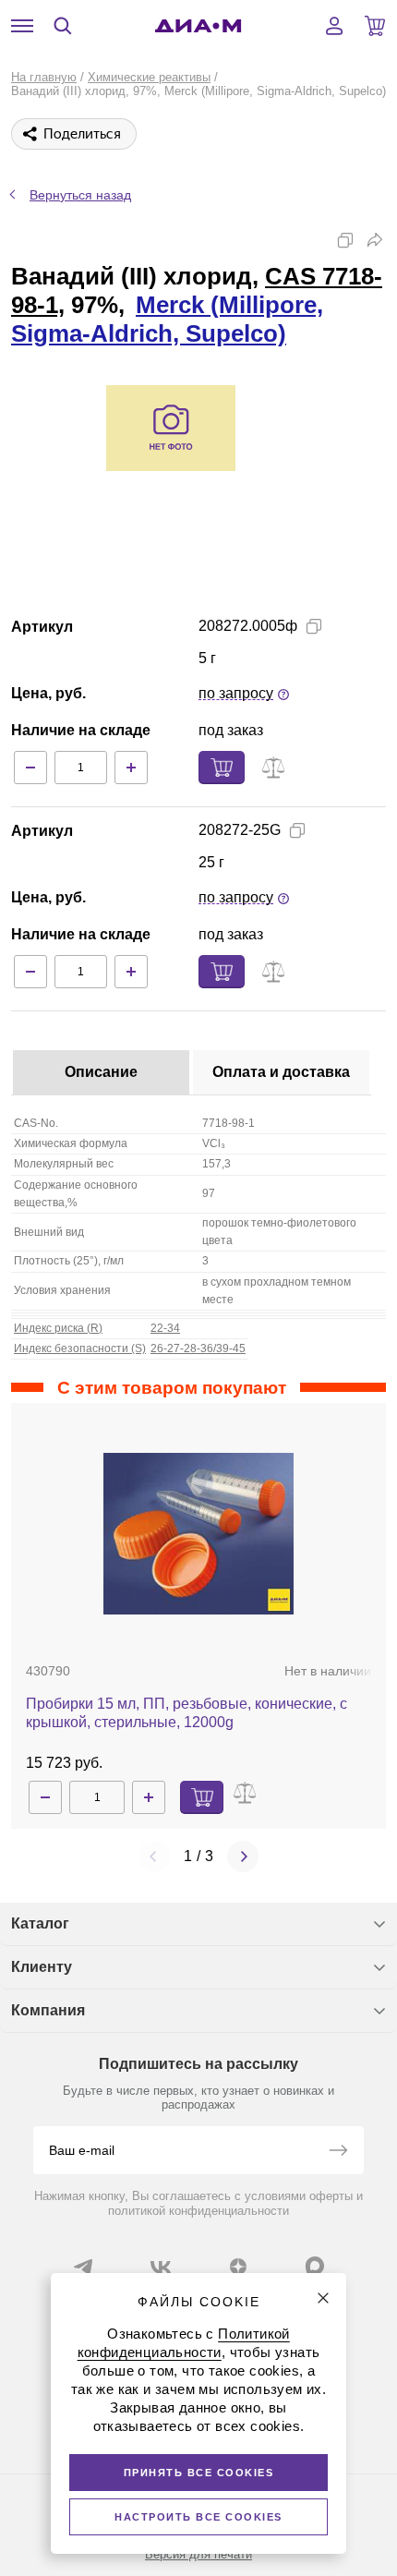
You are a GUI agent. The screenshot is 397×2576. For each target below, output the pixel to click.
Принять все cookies (199, 2473)
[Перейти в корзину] (375, 26)
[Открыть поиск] (63, 26)
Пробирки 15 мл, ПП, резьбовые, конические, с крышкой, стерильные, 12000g (186, 1713)
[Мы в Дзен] (238, 2267)
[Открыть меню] (22, 26)
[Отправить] (338, 2152)
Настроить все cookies (198, 2517)
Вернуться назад (80, 195)
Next (243, 1856)
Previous (154, 1856)
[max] (315, 2266)
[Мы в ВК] (161, 2267)
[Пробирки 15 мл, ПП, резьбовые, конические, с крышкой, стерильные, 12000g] (198, 1534)
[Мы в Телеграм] (83, 2267)
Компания (48, 2010)
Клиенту (42, 1967)
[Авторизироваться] (334, 26)
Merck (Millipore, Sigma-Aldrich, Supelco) (167, 319)
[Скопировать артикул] (314, 626)
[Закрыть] (323, 2298)
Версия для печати (198, 2554)
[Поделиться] (375, 240)
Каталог (40, 1923)
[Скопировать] (345, 240)
